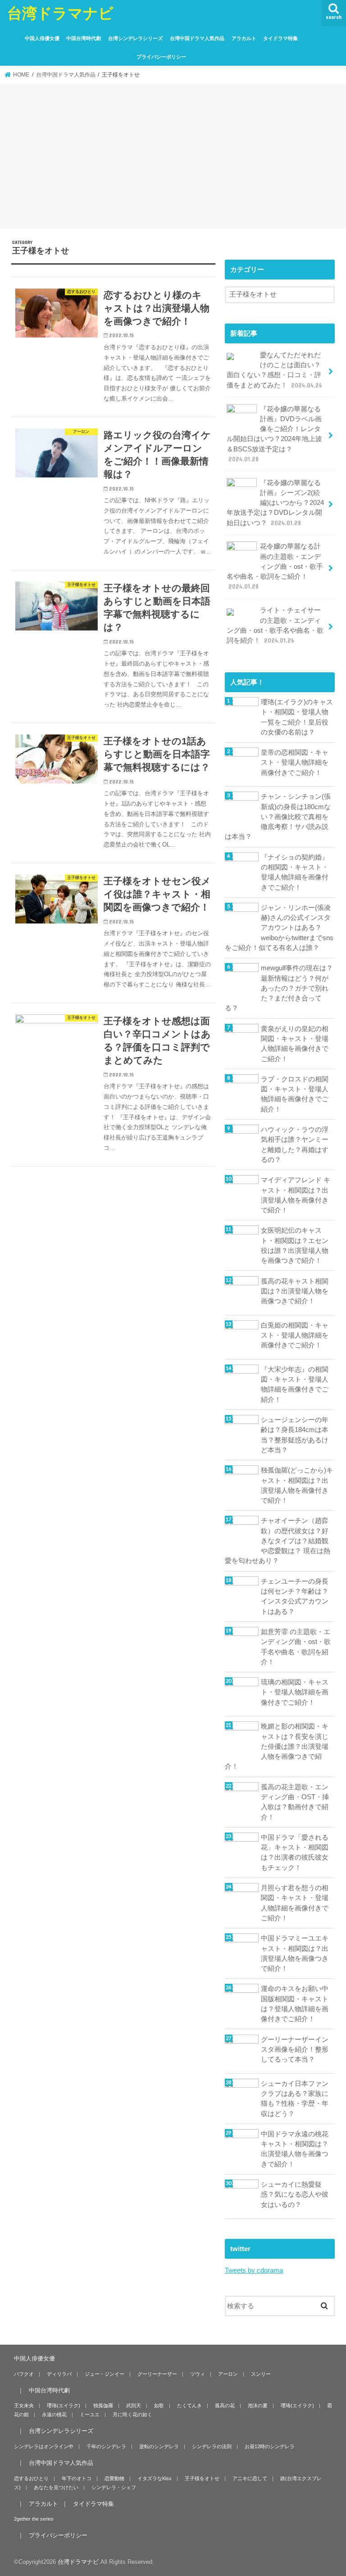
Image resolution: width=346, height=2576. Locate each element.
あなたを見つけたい (56, 2487)
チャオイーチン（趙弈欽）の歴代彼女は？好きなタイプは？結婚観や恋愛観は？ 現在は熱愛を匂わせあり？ (278, 1541)
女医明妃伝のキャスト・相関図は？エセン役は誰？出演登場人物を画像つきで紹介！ (295, 1245)
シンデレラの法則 (212, 2446)
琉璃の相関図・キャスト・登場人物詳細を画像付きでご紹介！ (295, 1692)
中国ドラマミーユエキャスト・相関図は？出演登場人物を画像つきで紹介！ (295, 1953)
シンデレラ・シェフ (114, 2487)
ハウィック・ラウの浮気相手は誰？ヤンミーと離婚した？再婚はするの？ (295, 1145)
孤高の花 (225, 2405)
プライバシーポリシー (161, 57)
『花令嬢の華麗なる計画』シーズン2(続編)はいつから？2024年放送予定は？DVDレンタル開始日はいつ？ (275, 503)
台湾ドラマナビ (60, 13)
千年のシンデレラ (106, 2446)
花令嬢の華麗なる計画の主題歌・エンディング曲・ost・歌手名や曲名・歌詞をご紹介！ (275, 566)
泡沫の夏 (258, 2405)
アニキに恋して (250, 2478)
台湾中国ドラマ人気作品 (197, 38)
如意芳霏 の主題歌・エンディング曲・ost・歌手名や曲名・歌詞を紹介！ (296, 1647)
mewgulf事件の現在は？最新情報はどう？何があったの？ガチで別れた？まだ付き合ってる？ (279, 988)
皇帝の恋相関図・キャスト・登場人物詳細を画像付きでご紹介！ (295, 762)
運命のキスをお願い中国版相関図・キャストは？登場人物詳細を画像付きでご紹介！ (295, 2004)
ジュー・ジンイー (105, 2374)
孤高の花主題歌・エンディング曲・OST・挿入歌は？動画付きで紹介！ (295, 1802)
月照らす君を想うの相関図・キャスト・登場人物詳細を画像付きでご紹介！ (295, 1903)
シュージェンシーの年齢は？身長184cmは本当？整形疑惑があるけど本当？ (295, 1435)
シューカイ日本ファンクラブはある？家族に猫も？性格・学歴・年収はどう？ (295, 2099)
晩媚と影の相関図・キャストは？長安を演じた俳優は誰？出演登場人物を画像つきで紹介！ (277, 1746)
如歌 (159, 2405)
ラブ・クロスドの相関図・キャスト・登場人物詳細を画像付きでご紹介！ (295, 1094)
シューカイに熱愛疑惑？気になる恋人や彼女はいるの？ (295, 2194)
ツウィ (198, 2374)
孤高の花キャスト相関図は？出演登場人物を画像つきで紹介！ (295, 1291)
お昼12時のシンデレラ (270, 2446)
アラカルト (244, 38)
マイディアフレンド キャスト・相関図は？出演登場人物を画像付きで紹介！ (296, 1195)
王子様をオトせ (202, 2478)
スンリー (261, 2374)
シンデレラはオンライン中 (44, 2446)
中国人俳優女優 (42, 38)
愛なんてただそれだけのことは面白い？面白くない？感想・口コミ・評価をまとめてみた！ (274, 370)
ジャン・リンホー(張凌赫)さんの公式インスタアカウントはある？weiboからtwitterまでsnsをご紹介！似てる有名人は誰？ (279, 928)
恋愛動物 (114, 2478)
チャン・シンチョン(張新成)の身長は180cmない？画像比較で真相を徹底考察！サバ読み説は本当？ (278, 817)
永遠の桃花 (54, 2414)
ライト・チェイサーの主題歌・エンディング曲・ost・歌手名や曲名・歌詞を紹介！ (275, 625)
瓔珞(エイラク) (64, 2405)
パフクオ (24, 2374)
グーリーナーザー (157, 2374)
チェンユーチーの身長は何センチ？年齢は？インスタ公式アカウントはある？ (295, 1596)
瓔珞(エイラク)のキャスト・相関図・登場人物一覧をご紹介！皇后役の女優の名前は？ (297, 717)
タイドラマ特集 (280, 38)
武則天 (134, 2405)
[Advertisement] (173, 158)
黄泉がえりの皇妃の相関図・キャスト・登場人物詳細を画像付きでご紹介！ (295, 1044)
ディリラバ (59, 2374)
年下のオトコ (77, 2478)
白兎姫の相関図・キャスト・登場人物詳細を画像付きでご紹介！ (295, 1335)
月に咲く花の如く (132, 2414)
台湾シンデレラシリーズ (135, 38)
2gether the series (34, 2519)
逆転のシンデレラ (159, 2446)
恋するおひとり (31, 2478)
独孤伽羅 (103, 2405)
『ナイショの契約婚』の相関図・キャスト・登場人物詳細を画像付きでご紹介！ (295, 872)
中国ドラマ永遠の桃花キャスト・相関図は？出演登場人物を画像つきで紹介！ (295, 2149)
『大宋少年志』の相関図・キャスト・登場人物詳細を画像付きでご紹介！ (295, 1385)
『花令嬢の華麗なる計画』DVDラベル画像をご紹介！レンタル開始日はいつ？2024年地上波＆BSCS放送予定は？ (274, 434)
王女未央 (24, 2405)
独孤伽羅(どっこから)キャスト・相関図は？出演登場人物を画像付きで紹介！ (297, 1485)
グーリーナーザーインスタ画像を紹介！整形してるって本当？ (295, 2049)
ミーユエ (90, 2414)
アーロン (228, 2374)
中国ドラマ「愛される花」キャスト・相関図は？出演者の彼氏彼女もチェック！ (295, 1853)
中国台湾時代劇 (84, 38)
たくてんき (189, 2405)
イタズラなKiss (155, 2478)
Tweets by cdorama (254, 2270)
